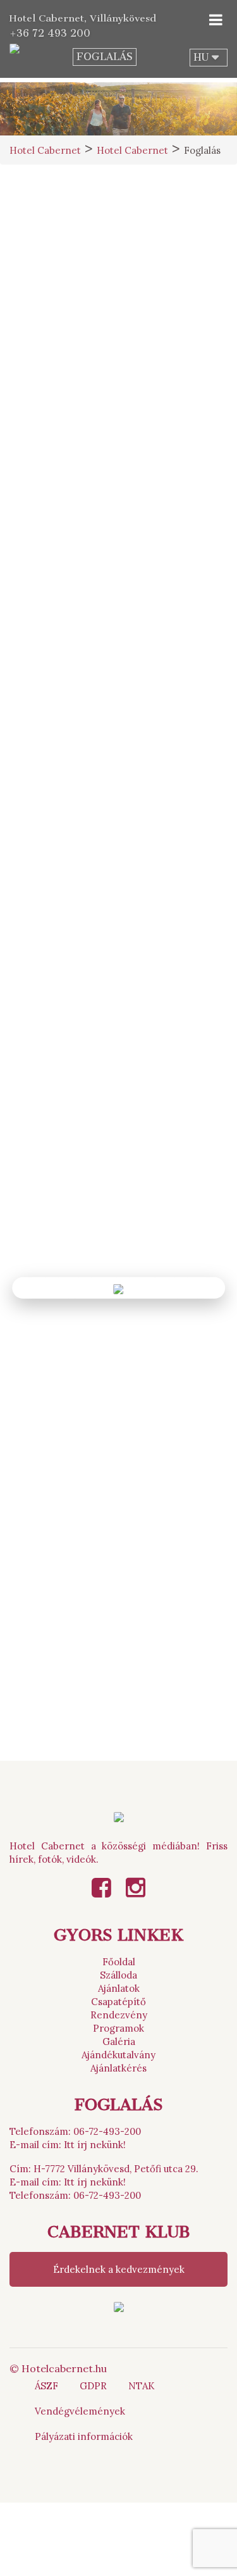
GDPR (93, 2386)
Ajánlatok (119, 1988)
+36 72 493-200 (145, 315)
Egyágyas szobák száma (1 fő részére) (94, 578)
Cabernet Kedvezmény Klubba (155, 1228)
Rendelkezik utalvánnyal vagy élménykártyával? (118, 849)
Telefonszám (161, 505)
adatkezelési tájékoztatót (111, 1183)
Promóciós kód (43, 948)
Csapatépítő (118, 2002)
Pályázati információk (84, 2436)
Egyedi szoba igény (53, 782)
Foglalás (105, 57)
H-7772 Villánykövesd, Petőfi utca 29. (116, 2169)
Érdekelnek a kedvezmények (119, 2269)
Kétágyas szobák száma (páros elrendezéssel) (59, 648)
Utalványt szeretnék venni (118, 1717)
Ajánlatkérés (118, 2068)
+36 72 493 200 (50, 33)
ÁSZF (46, 2386)
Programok (118, 2028)
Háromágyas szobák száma (70, 722)
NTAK (142, 2386)
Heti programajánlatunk (119, 1748)
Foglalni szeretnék (119, 1657)
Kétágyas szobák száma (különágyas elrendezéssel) (178, 648)
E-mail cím (38, 505)
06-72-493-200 (107, 2131)
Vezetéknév (40, 448)
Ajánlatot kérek (118, 1687)
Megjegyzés (37, 1021)
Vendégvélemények (80, 2411)
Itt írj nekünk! (95, 2145)
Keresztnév (159, 448)
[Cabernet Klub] (119, 2306)
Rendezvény (119, 2015)
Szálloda (118, 1975)
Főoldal (119, 1962)
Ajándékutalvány (118, 2055)
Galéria (119, 2041)
